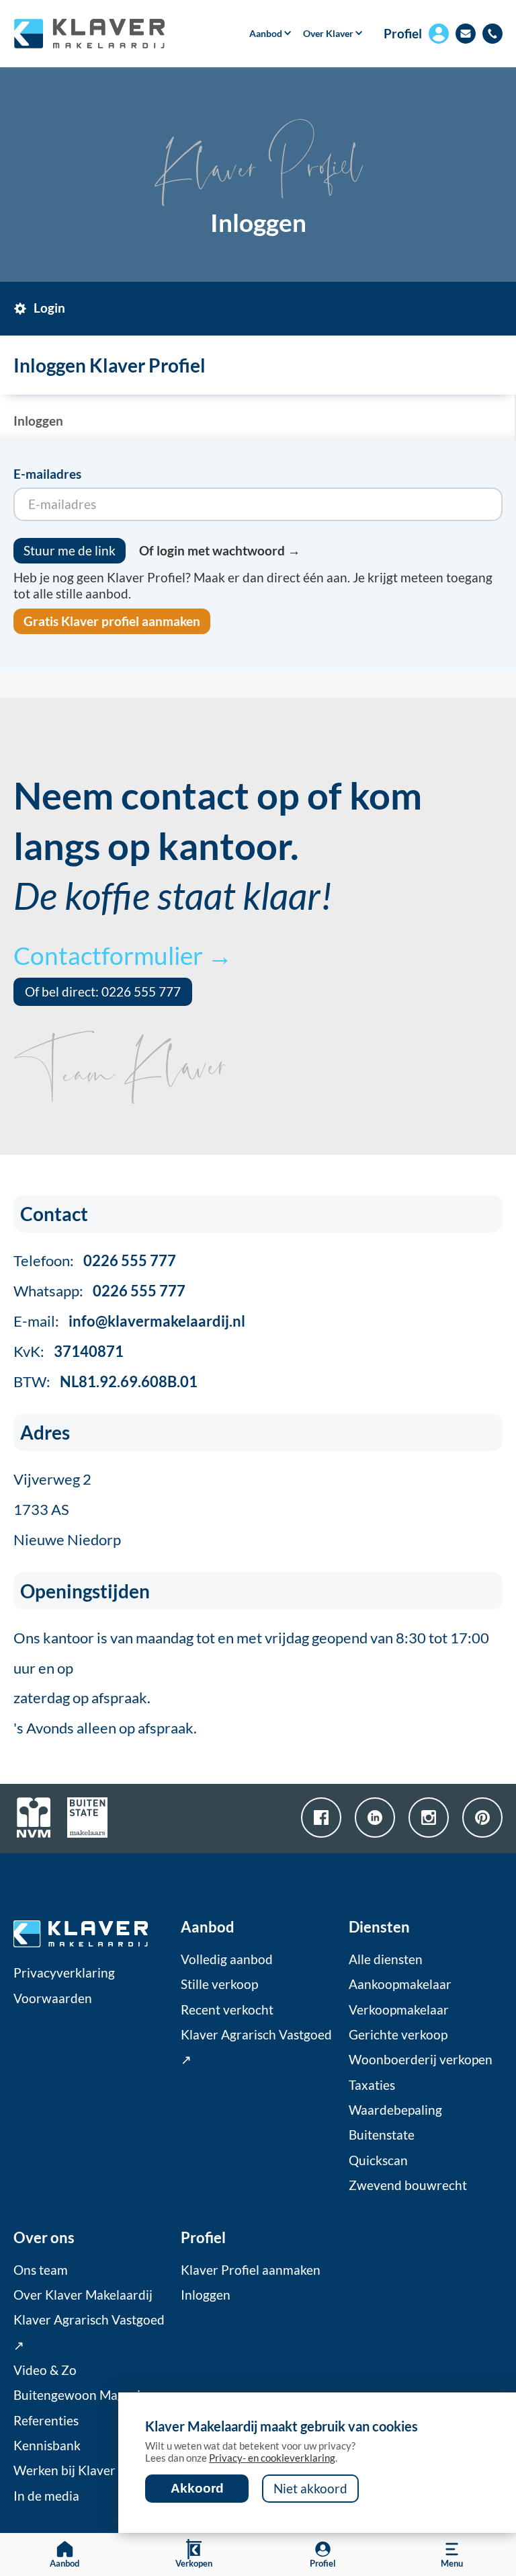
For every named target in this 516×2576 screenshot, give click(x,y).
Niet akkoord (310, 2489)
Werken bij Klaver (64, 2470)
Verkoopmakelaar (399, 2010)
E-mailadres (47, 474)
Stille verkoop (219, 1984)
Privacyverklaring (64, 1973)
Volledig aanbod (227, 1959)
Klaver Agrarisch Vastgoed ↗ (256, 2047)
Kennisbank (47, 2446)
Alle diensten (386, 1959)
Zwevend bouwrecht (408, 2185)
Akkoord (197, 2488)
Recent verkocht (227, 2010)
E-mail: (129, 1321)
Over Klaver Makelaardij (83, 2295)
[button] (266, 34)
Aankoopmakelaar (400, 1984)
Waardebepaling (395, 2110)
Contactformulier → (123, 955)
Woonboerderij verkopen (421, 2060)
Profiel (403, 34)
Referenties (46, 2421)
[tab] (49, 309)
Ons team (41, 2270)
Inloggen (206, 2295)
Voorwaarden (53, 1998)
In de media (46, 2496)
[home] (89, 34)
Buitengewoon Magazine (84, 2395)
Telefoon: (95, 1260)
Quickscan (378, 2160)
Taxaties (372, 2085)
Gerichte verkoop (398, 2035)
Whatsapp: (99, 1291)
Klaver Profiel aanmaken (251, 2270)
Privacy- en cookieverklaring (272, 2458)
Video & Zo (45, 2370)
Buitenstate (382, 2135)
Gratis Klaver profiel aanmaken (112, 621)
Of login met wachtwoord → (220, 551)
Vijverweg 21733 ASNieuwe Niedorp (67, 1509)
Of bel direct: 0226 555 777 (103, 992)
